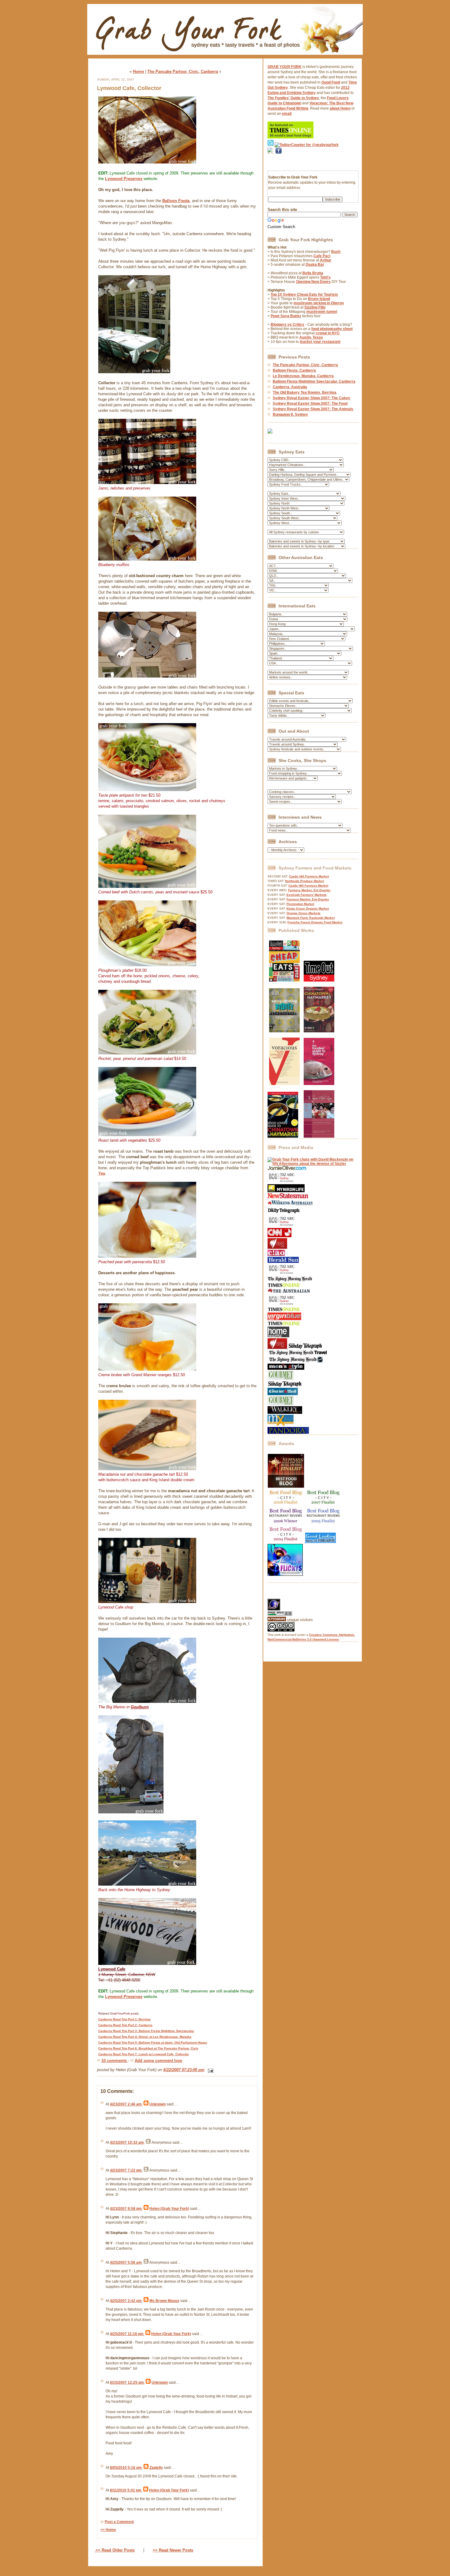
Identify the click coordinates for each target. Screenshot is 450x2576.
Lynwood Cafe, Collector (129, 88)
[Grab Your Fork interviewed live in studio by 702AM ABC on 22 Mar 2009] (282, 1305)
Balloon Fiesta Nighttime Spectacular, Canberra (314, 381)
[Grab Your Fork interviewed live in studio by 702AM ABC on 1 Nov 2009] (282, 1274)
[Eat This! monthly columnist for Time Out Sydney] (319, 980)
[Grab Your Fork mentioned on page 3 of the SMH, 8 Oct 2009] (290, 1281)
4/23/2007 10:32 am (127, 2142)
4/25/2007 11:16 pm (127, 2334)
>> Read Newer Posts (173, 2550)
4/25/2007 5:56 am (126, 2262)
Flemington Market (300, 904)
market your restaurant (320, 342)
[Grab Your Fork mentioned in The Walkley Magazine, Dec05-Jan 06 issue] (285, 1413)
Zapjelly (156, 2468)
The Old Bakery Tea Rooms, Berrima (305, 392)
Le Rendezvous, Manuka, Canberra (303, 376)
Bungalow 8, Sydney (290, 415)
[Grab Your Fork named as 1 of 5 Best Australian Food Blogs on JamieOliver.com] (287, 1169)
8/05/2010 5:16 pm (126, 2468)
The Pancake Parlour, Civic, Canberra (183, 71)
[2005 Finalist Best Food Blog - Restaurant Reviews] (324, 1523)
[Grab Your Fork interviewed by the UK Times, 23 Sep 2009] (284, 1286)
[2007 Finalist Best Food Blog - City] (324, 1505)
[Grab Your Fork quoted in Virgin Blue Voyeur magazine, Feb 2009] (284, 1319)
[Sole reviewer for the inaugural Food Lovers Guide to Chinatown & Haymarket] (283, 1136)
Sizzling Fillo (315, 307)
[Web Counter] (278, 1596)
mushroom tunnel (322, 312)
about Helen (340, 108)
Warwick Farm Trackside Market (311, 918)
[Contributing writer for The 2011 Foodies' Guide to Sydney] (319, 1084)
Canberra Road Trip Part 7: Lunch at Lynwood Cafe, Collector (144, 2054)
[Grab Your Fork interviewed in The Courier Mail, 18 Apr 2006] (283, 1394)
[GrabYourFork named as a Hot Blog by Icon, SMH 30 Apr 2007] (295, 1361)
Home (138, 71)
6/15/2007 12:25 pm (127, 2383)
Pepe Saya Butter (286, 316)
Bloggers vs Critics (287, 325)
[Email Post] (210, 2070)
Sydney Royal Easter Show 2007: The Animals (313, 409)
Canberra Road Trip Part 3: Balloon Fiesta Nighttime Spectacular (146, 2031)
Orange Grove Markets (304, 913)
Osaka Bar (315, 265)
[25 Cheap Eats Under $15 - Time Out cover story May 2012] (284, 980)
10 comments (115, 2061)
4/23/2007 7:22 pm (126, 2170)
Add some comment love (158, 2061)
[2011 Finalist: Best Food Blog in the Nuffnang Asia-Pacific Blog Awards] (286, 1487)
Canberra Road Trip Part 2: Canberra (125, 2025)
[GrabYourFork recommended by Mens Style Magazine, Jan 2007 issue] (286, 1369)
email (287, 114)
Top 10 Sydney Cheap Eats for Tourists (304, 295)
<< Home (108, 2530)
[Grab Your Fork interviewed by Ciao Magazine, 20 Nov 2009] (276, 1255)
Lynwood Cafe (112, 1969)
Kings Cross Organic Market (308, 909)
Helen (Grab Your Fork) (169, 2209)
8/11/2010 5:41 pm (126, 2490)
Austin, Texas (311, 337)
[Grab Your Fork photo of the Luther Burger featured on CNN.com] (279, 1236)
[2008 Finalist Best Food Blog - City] (286, 1505)
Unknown (157, 2104)
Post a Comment (119, 2522)
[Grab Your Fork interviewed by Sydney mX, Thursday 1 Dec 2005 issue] (281, 1425)
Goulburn (140, 1707)
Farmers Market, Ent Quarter (309, 890)
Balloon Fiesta (176, 201)
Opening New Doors (313, 282)
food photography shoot (332, 329)
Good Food (331, 82)
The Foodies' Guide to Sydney (293, 98)
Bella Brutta (313, 273)
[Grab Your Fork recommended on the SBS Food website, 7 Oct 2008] (278, 1348)
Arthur (326, 260)
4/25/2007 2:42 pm (126, 2301)
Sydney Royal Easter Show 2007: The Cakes (311, 398)
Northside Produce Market (304, 881)
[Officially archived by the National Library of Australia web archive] (288, 1433)
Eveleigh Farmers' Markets (307, 895)
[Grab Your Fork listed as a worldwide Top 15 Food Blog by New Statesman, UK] (288, 1197)
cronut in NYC (328, 333)
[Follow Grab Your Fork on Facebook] (279, 162)
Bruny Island (319, 299)
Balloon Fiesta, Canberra (294, 370)
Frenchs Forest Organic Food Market (315, 922)
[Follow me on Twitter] (271, 145)
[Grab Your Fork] (225, 56)
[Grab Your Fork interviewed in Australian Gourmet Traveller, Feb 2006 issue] (281, 1404)
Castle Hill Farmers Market (309, 876)
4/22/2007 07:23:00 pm (184, 2070)
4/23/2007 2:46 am (126, 2104)
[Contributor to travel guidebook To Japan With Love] (319, 1136)
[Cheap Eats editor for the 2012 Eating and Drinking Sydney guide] (284, 1031)
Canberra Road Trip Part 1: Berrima (124, 2019)
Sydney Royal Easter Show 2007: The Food (310, 404)
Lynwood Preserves (124, 179)
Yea (102, 1173)
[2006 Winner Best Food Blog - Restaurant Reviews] (286, 1523)
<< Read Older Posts (114, 2550)
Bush (336, 252)
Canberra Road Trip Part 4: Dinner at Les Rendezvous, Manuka (145, 2037)
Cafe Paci (322, 256)
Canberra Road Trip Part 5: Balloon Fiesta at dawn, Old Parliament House (153, 2043)
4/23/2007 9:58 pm (126, 2209)
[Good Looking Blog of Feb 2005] (321, 1542)
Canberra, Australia (290, 387)
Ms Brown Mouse (164, 2301)
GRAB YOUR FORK (285, 67)
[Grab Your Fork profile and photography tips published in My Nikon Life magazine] (286, 1191)
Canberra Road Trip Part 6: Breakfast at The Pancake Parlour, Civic (148, 2048)
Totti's (325, 277)
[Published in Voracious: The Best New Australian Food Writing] (284, 1084)
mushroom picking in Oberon (319, 303)
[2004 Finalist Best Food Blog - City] (286, 1542)
